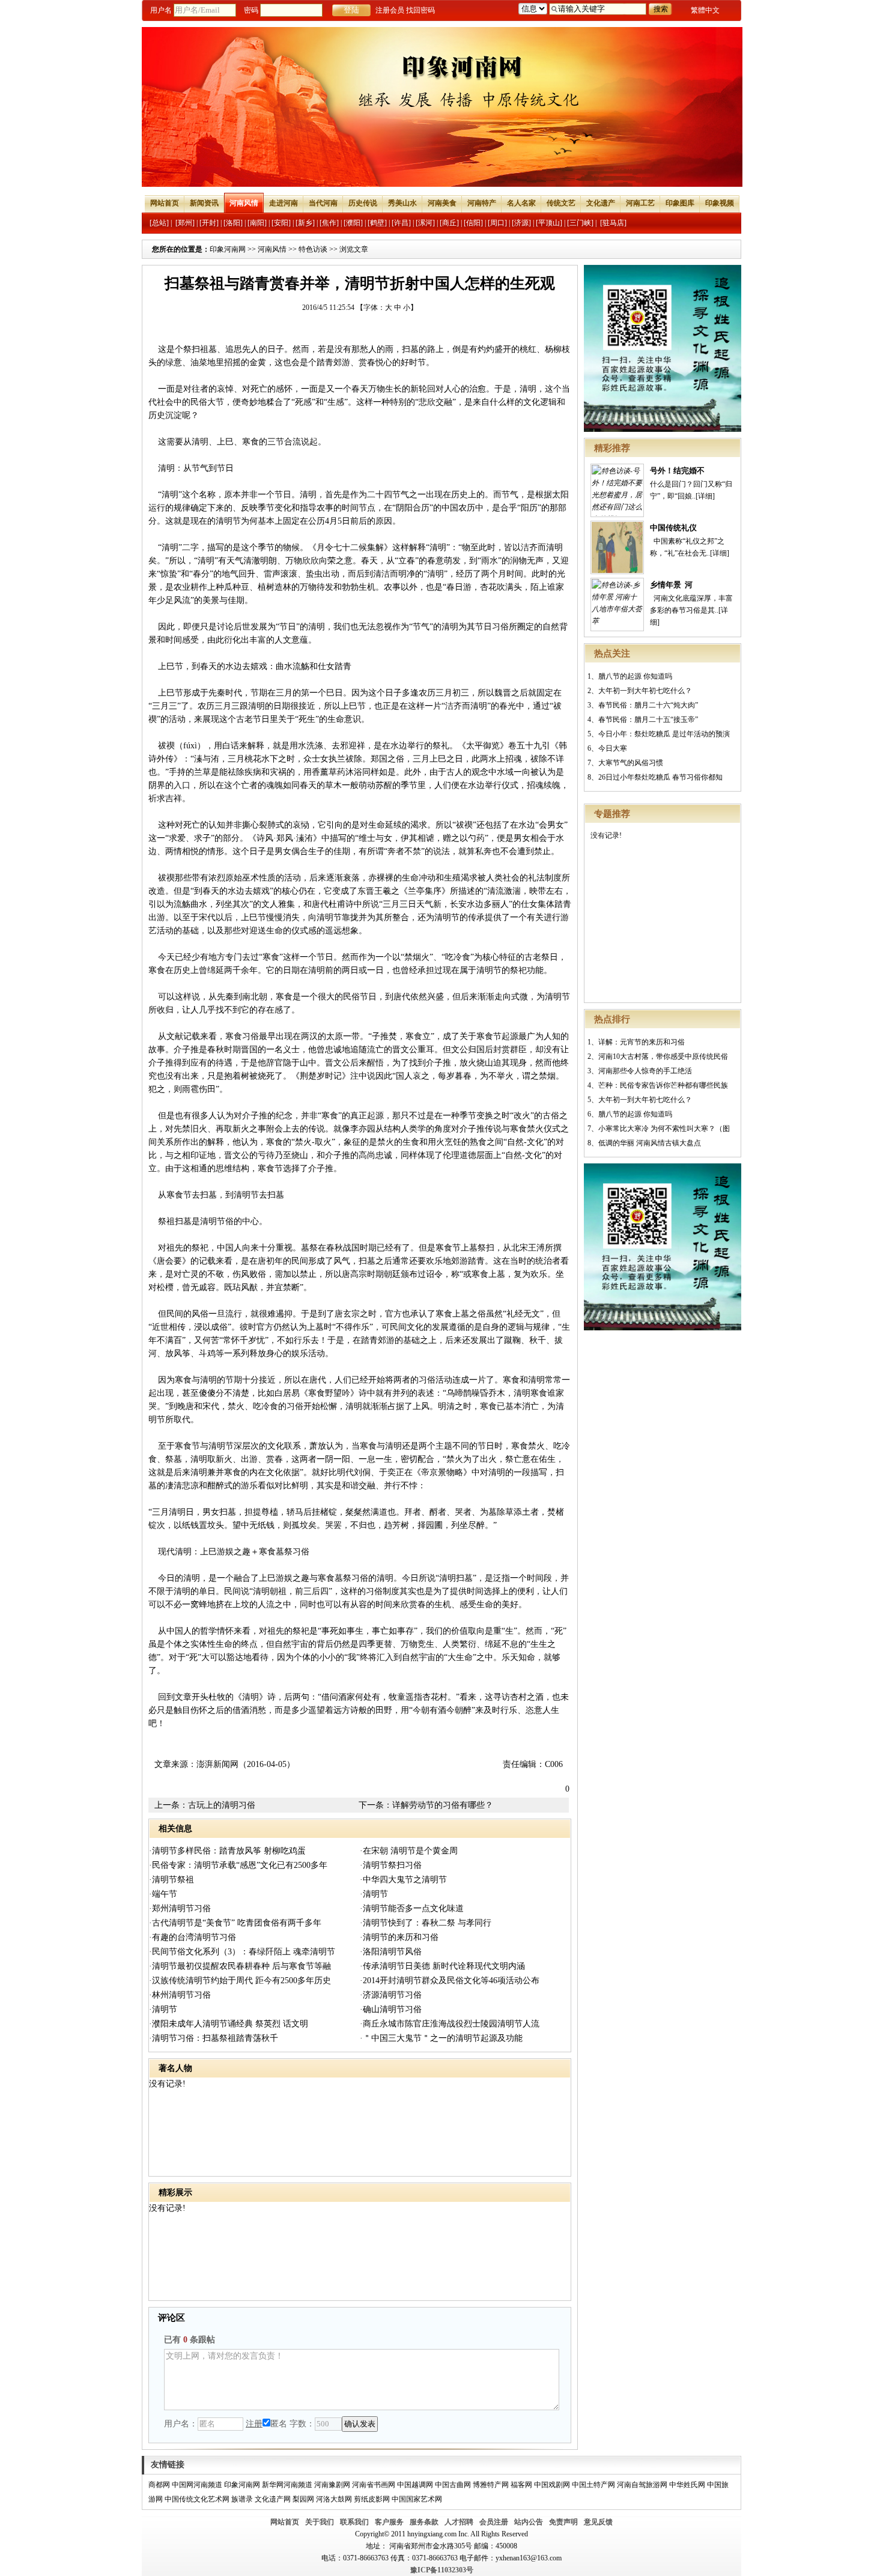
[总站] (159, 223)
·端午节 (163, 1894)
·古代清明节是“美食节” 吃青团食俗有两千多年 (235, 1923)
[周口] (497, 223)
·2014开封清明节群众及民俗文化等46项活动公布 (450, 1980)
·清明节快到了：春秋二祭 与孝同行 (426, 1923)
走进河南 (284, 203)
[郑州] (185, 223)
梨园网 (303, 2499)
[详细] (705, 496)
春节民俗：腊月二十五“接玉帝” (648, 720)
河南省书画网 (374, 2485)
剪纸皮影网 (372, 2499)
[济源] (521, 223)
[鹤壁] (377, 223)
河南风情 (244, 203)
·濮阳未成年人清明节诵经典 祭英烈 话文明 (229, 2024)
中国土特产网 (593, 2485)
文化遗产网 (273, 2499)
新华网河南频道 (287, 2485)
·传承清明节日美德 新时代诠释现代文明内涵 (442, 1966)
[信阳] (473, 223)
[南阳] (257, 223)
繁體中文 (705, 10)
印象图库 (680, 203)
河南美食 (442, 203)
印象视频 (720, 203)
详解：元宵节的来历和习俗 (642, 1042)
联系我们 (354, 2522)
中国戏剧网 (552, 2485)
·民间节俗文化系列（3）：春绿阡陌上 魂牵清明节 (242, 1952)
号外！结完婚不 (677, 471)
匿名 (279, 2424)
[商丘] (449, 223)
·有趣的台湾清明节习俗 (193, 1937)
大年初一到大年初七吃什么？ (645, 691)
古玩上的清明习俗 (222, 1805)
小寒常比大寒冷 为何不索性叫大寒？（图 (664, 1129)
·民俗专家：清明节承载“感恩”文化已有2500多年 (238, 1865)
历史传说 (363, 203)
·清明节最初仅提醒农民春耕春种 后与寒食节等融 (240, 1966)
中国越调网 (415, 2485)
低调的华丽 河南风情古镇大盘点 (650, 1143)
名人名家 (521, 203)
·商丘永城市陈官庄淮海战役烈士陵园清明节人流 (450, 2024)
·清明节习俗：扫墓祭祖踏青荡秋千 (214, 2038)
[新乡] (305, 223)
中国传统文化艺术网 (197, 2499)
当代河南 (323, 203)
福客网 (521, 2485)
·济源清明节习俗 (391, 1995)
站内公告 (529, 2522)
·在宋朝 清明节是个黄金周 (409, 1851)
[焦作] (329, 223)
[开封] (209, 223)
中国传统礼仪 (673, 528)
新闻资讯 (204, 203)
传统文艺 (561, 203)
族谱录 (242, 2499)
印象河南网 (228, 249)
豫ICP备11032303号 (442, 2570)
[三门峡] (580, 223)
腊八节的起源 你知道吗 (635, 676)
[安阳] (281, 223)
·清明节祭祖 (171, 1880)
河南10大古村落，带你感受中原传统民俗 (663, 1056)
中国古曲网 (453, 2485)
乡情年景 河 (671, 585)
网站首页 (165, 203)
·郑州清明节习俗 (180, 1908)
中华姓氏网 (687, 2485)
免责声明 (563, 2522)
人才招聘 (459, 2522)
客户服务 (389, 2522)
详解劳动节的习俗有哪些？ (443, 1805)
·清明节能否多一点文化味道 (412, 1908)
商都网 (159, 2485)
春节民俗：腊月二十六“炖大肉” (648, 705)
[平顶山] (549, 223)
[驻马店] (613, 223)
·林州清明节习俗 (180, 1995)
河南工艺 (640, 203)
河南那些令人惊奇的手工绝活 (645, 1071)
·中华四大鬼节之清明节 (403, 1880)
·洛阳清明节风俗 (391, 1952)
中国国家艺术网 (417, 2499)
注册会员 (390, 10)
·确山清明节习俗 (391, 2009)
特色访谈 (313, 249)
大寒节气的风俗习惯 (631, 763)
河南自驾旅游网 (642, 2485)
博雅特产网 (491, 2485)
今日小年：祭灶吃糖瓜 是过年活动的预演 (664, 734)
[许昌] (401, 223)
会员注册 (494, 2522)
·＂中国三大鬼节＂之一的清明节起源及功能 (441, 2038)
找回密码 (420, 10)
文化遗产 (601, 203)
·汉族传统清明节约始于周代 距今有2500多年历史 (240, 1980)
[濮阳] (353, 223)
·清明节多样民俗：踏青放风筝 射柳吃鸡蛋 (227, 1851)
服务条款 (424, 2522)
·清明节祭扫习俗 (391, 1865)
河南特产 (482, 203)
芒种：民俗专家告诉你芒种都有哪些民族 (663, 1085)
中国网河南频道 (197, 2485)
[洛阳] (233, 223)
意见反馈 (598, 2522)
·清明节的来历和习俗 (399, 1937)
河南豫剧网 (332, 2485)
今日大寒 (613, 748)
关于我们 (320, 2522)
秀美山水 (402, 203)
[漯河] (425, 223)
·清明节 (374, 1894)
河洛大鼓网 (334, 2499)
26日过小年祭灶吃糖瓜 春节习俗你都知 (660, 777)
